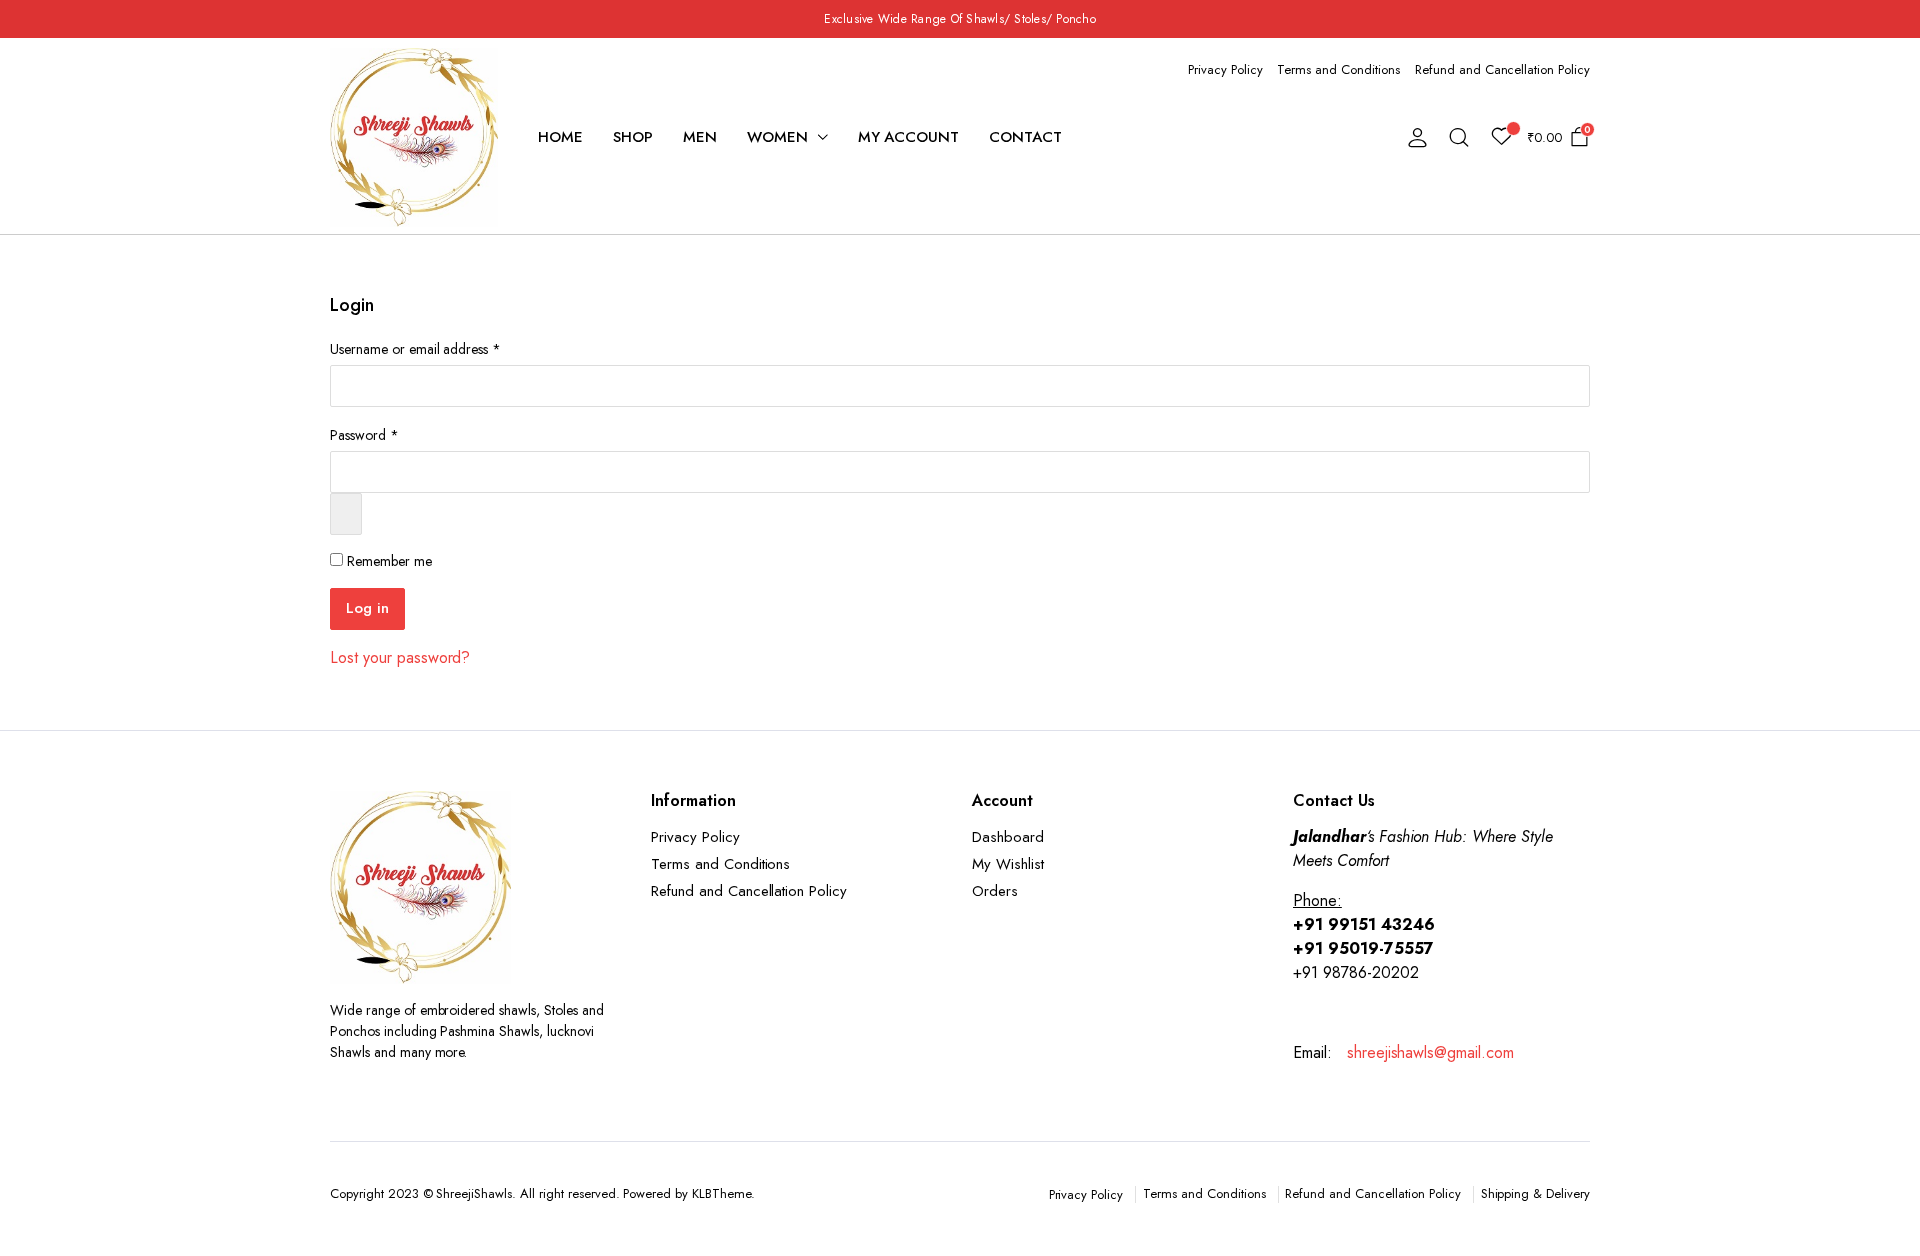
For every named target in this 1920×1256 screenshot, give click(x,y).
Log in (367, 608)
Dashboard (1008, 837)
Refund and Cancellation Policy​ (1502, 69)
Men (700, 137)
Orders (995, 891)
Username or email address (415, 349)
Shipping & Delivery (1535, 1193)
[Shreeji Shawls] (414, 137)
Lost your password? (400, 657)
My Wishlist (1008, 864)
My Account (909, 137)
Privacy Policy (1225, 69)
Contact (1025, 137)
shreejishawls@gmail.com (1428, 1052)
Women (777, 137)
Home (560, 137)
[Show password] (346, 514)
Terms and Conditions (1338, 69)
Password (364, 435)
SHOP (633, 137)
